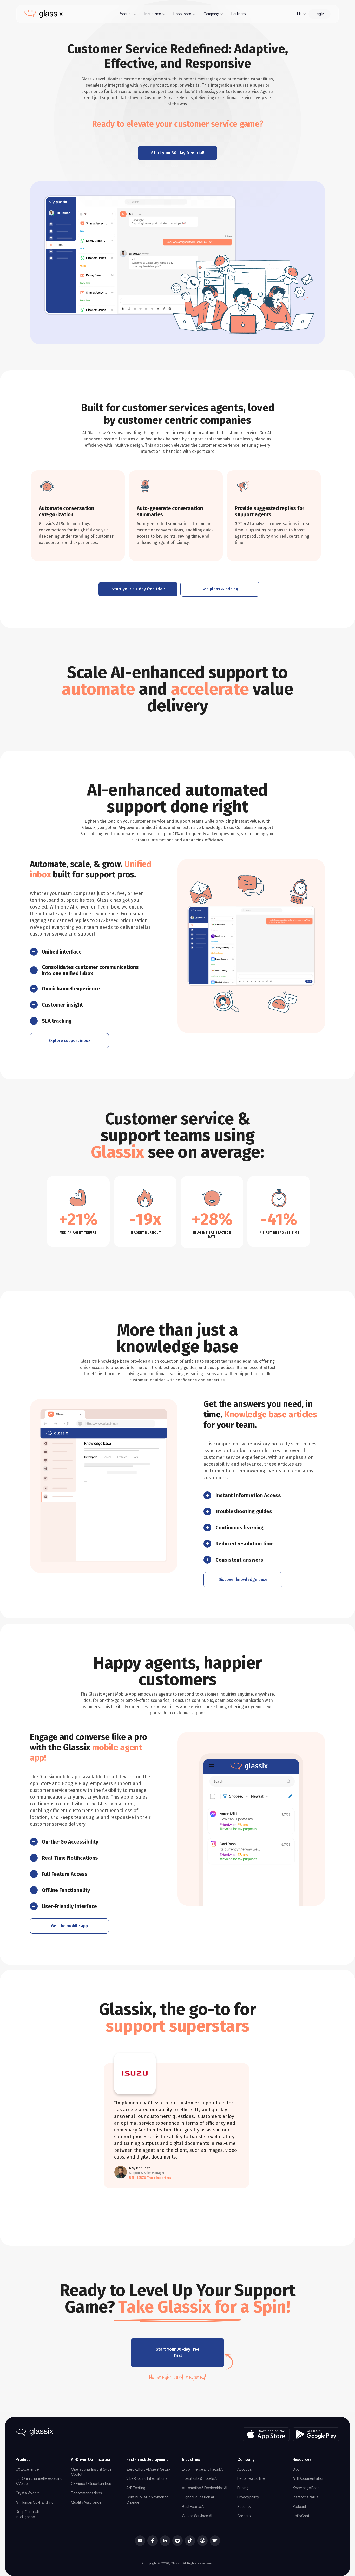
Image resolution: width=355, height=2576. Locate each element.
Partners (238, 14)
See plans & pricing (220, 589)
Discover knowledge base (243, 1579)
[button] (128, 14)
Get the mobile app (69, 1926)
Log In (320, 14)
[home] (44, 14)
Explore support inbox (70, 1041)
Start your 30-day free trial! (178, 153)
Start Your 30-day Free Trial (177, 2352)
